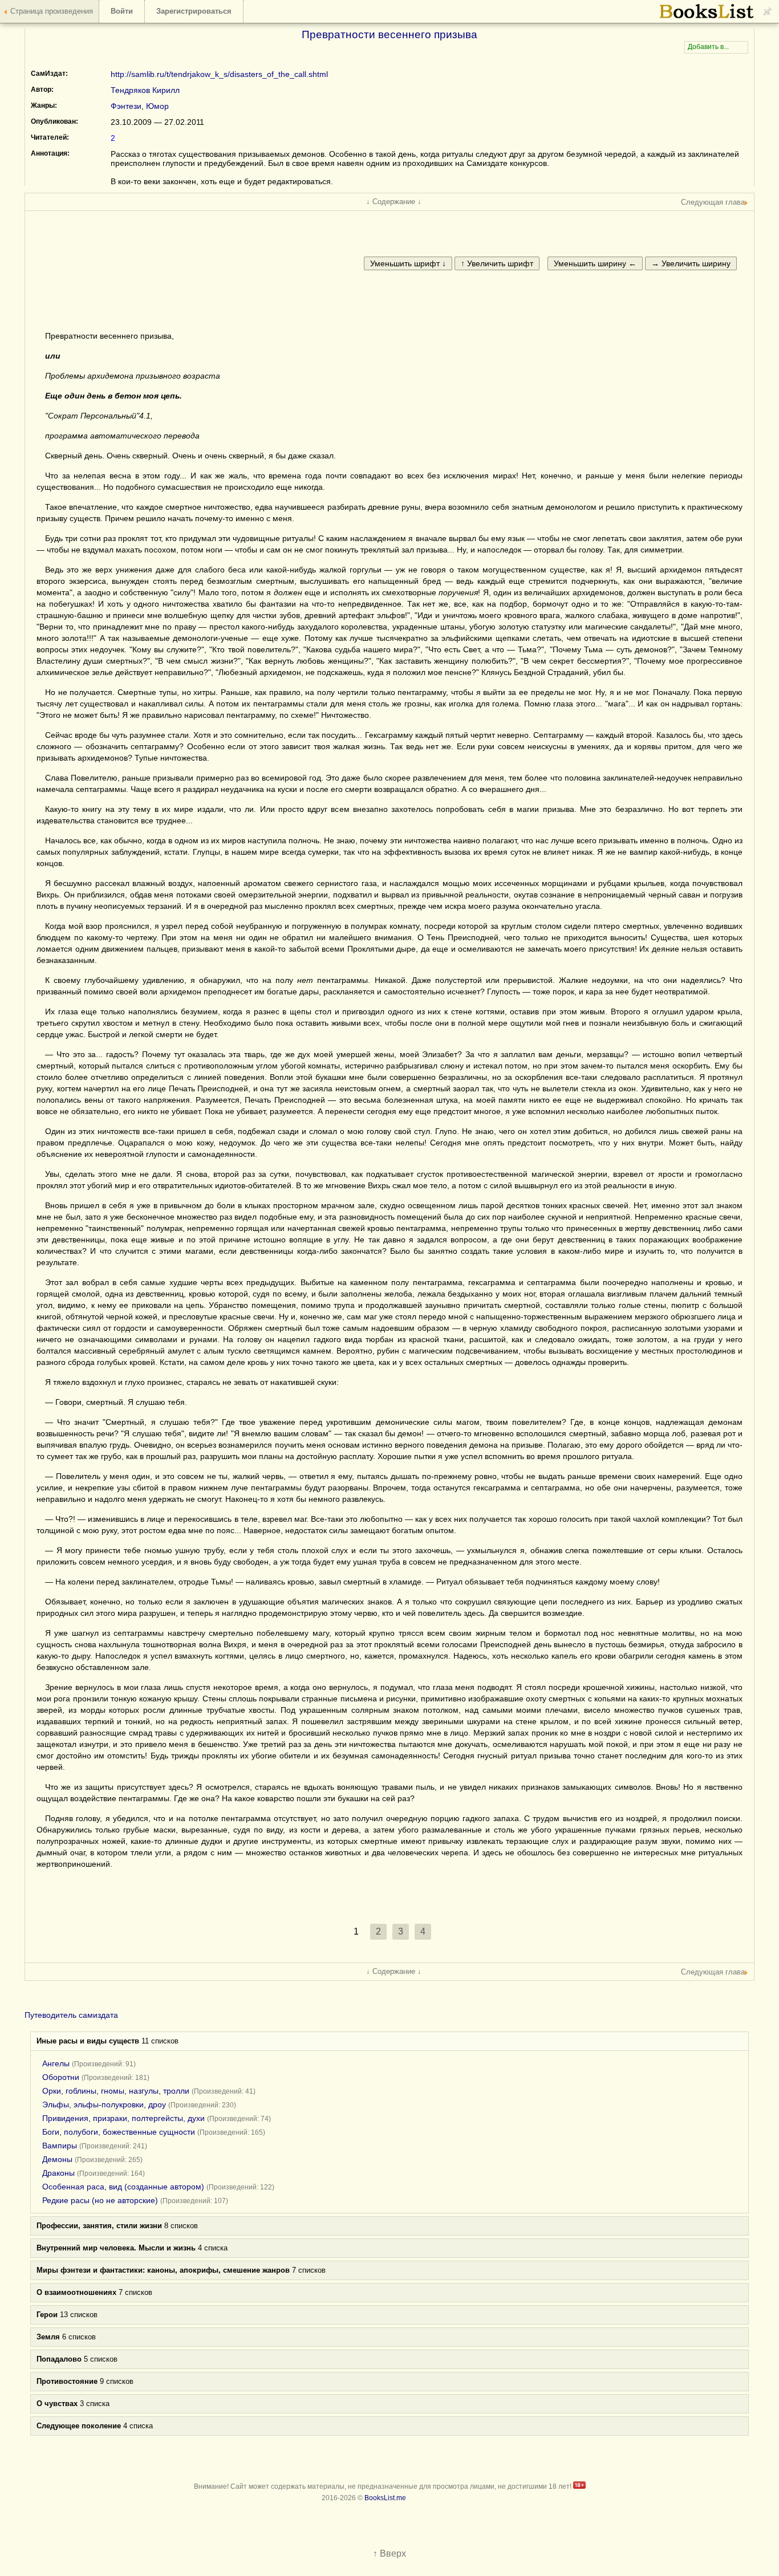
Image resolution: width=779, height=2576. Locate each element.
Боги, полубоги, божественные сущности (119, 2132)
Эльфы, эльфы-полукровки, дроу (104, 2104)
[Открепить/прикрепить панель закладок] (768, 11)
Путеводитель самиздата (71, 2015)
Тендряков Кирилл (145, 90)
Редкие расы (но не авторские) (100, 2200)
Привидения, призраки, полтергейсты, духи (123, 2118)
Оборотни (61, 2077)
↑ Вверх (389, 2553)
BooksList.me (385, 2498)
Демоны (57, 2159)
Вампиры (60, 2146)
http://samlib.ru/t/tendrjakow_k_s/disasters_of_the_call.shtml (219, 74)
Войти (122, 11)
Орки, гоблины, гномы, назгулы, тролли (116, 2091)
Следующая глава (713, 202)
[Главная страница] (707, 17)
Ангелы (56, 2063)
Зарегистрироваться (194, 11)
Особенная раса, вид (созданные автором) (123, 2187)
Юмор (157, 106)
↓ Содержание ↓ (394, 202)
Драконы (58, 2173)
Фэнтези (126, 106)
